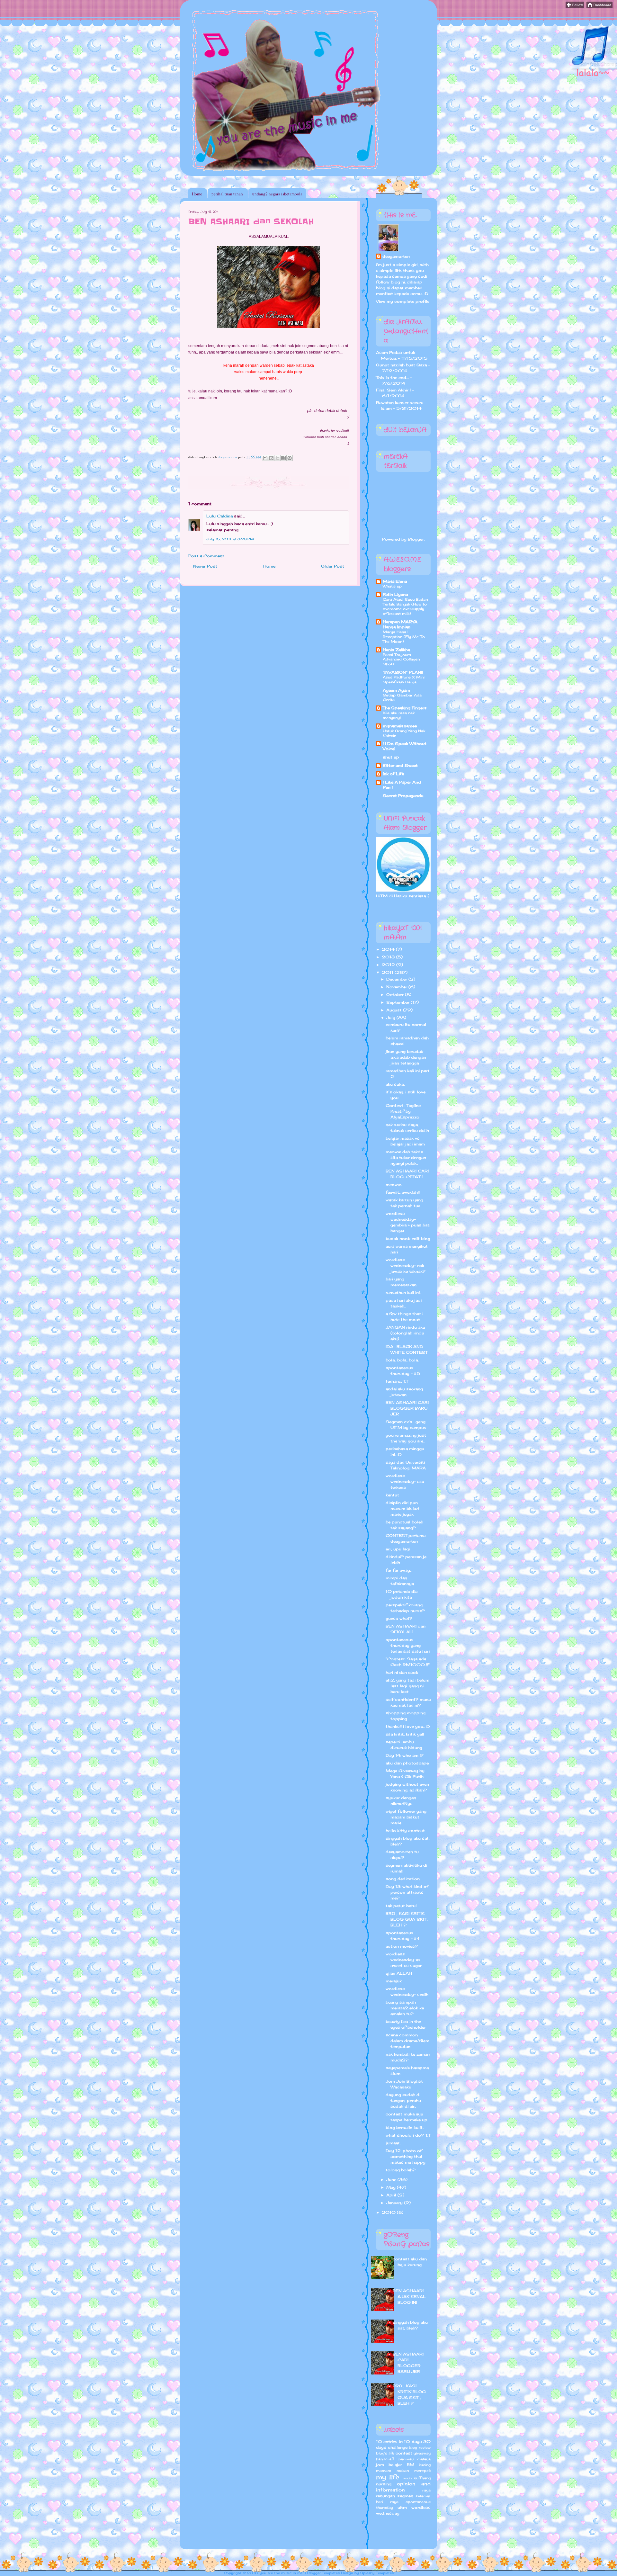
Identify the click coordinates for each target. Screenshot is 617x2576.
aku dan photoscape (407, 1763)
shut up (391, 757)
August (395, 1010)
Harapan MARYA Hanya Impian (400, 624)
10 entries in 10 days (399, 2441)
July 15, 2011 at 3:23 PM (230, 539)
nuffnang (422, 2478)
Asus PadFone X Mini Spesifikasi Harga (404, 680)
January (395, 2203)
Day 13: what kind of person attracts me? (407, 1892)
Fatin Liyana (395, 594)
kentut (392, 1495)
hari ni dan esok (402, 1672)
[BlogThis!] (271, 458)
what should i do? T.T (408, 2135)
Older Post (333, 566)
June (392, 2180)
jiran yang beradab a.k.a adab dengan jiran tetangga (406, 1057)
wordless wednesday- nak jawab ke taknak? (406, 1266)
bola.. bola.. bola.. (402, 1360)
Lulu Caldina (219, 516)
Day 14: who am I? (405, 1755)
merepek (422, 2471)
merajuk (394, 1981)
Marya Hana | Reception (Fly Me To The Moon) (404, 637)
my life (388, 2477)
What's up (392, 586)
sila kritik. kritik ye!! (405, 1734)
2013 (389, 957)
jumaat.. (393, 2143)
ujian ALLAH (399, 1973)
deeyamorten (396, 256)
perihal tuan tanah (227, 194)
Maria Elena (395, 581)
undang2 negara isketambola (277, 194)
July (391, 1018)
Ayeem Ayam (396, 690)
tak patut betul (401, 1906)
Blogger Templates (323, 2573)
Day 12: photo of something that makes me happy (406, 2156)
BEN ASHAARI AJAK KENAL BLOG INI (409, 2297)
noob (407, 2478)
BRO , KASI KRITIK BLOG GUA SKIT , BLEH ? (407, 1919)
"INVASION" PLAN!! (403, 672)
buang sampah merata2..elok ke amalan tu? (405, 2008)
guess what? (399, 1618)
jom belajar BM (395, 2465)
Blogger (416, 539)
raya (426, 2490)
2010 (389, 2212)
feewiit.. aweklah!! (403, 1192)
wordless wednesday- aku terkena (405, 1481)
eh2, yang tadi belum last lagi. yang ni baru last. (407, 1686)
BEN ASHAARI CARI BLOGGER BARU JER (407, 1408)
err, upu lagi (398, 1549)
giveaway (422, 2453)
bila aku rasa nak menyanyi (399, 715)
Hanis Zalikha (396, 650)
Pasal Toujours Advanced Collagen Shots (401, 660)
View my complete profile (403, 301)
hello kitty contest (405, 1831)
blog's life (385, 2453)
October (396, 995)
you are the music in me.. (282, 2573)
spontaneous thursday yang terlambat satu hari (408, 1645)
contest (404, 2453)
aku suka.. (395, 1084)
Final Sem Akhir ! (393, 390)
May (392, 2187)
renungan (385, 2496)
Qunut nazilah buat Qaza (401, 365)
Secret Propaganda (403, 796)
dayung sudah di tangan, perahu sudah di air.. (403, 2100)
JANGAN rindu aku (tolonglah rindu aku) (405, 1333)
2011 (388, 972)
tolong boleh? (401, 2170)
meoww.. (394, 1185)
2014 (389, 949)
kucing (425, 2465)
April (392, 2195)
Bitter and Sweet (400, 765)
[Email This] (265, 458)
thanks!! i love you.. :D (408, 1726)
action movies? (402, 1946)
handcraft (385, 2459)
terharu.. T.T (397, 1381)
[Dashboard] (599, 7)
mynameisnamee (400, 726)
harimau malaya (415, 2459)
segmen (405, 2496)
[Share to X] (277, 458)
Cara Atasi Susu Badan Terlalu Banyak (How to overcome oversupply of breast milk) (405, 606)
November (397, 987)
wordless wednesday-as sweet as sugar (404, 1960)
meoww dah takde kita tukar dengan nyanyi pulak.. (406, 1158)
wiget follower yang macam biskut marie (406, 1817)
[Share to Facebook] (283, 458)
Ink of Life (393, 774)
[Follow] (575, 7)
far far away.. (398, 1570)
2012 (389, 965)
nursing (384, 2484)
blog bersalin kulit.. (405, 2127)
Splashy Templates (377, 2573)
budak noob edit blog (408, 1239)
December (397, 979)
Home (197, 194)
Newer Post (205, 566)
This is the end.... (392, 377)
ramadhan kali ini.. (403, 1292)
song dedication (403, 1879)
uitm (402, 2507)
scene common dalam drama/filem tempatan (407, 2041)
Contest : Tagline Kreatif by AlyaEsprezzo (403, 1111)
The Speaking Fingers (405, 708)
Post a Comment (206, 556)
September (398, 1002)
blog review (420, 2447)
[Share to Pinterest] (290, 458)
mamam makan (392, 2471)
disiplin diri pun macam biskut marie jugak (402, 1508)
